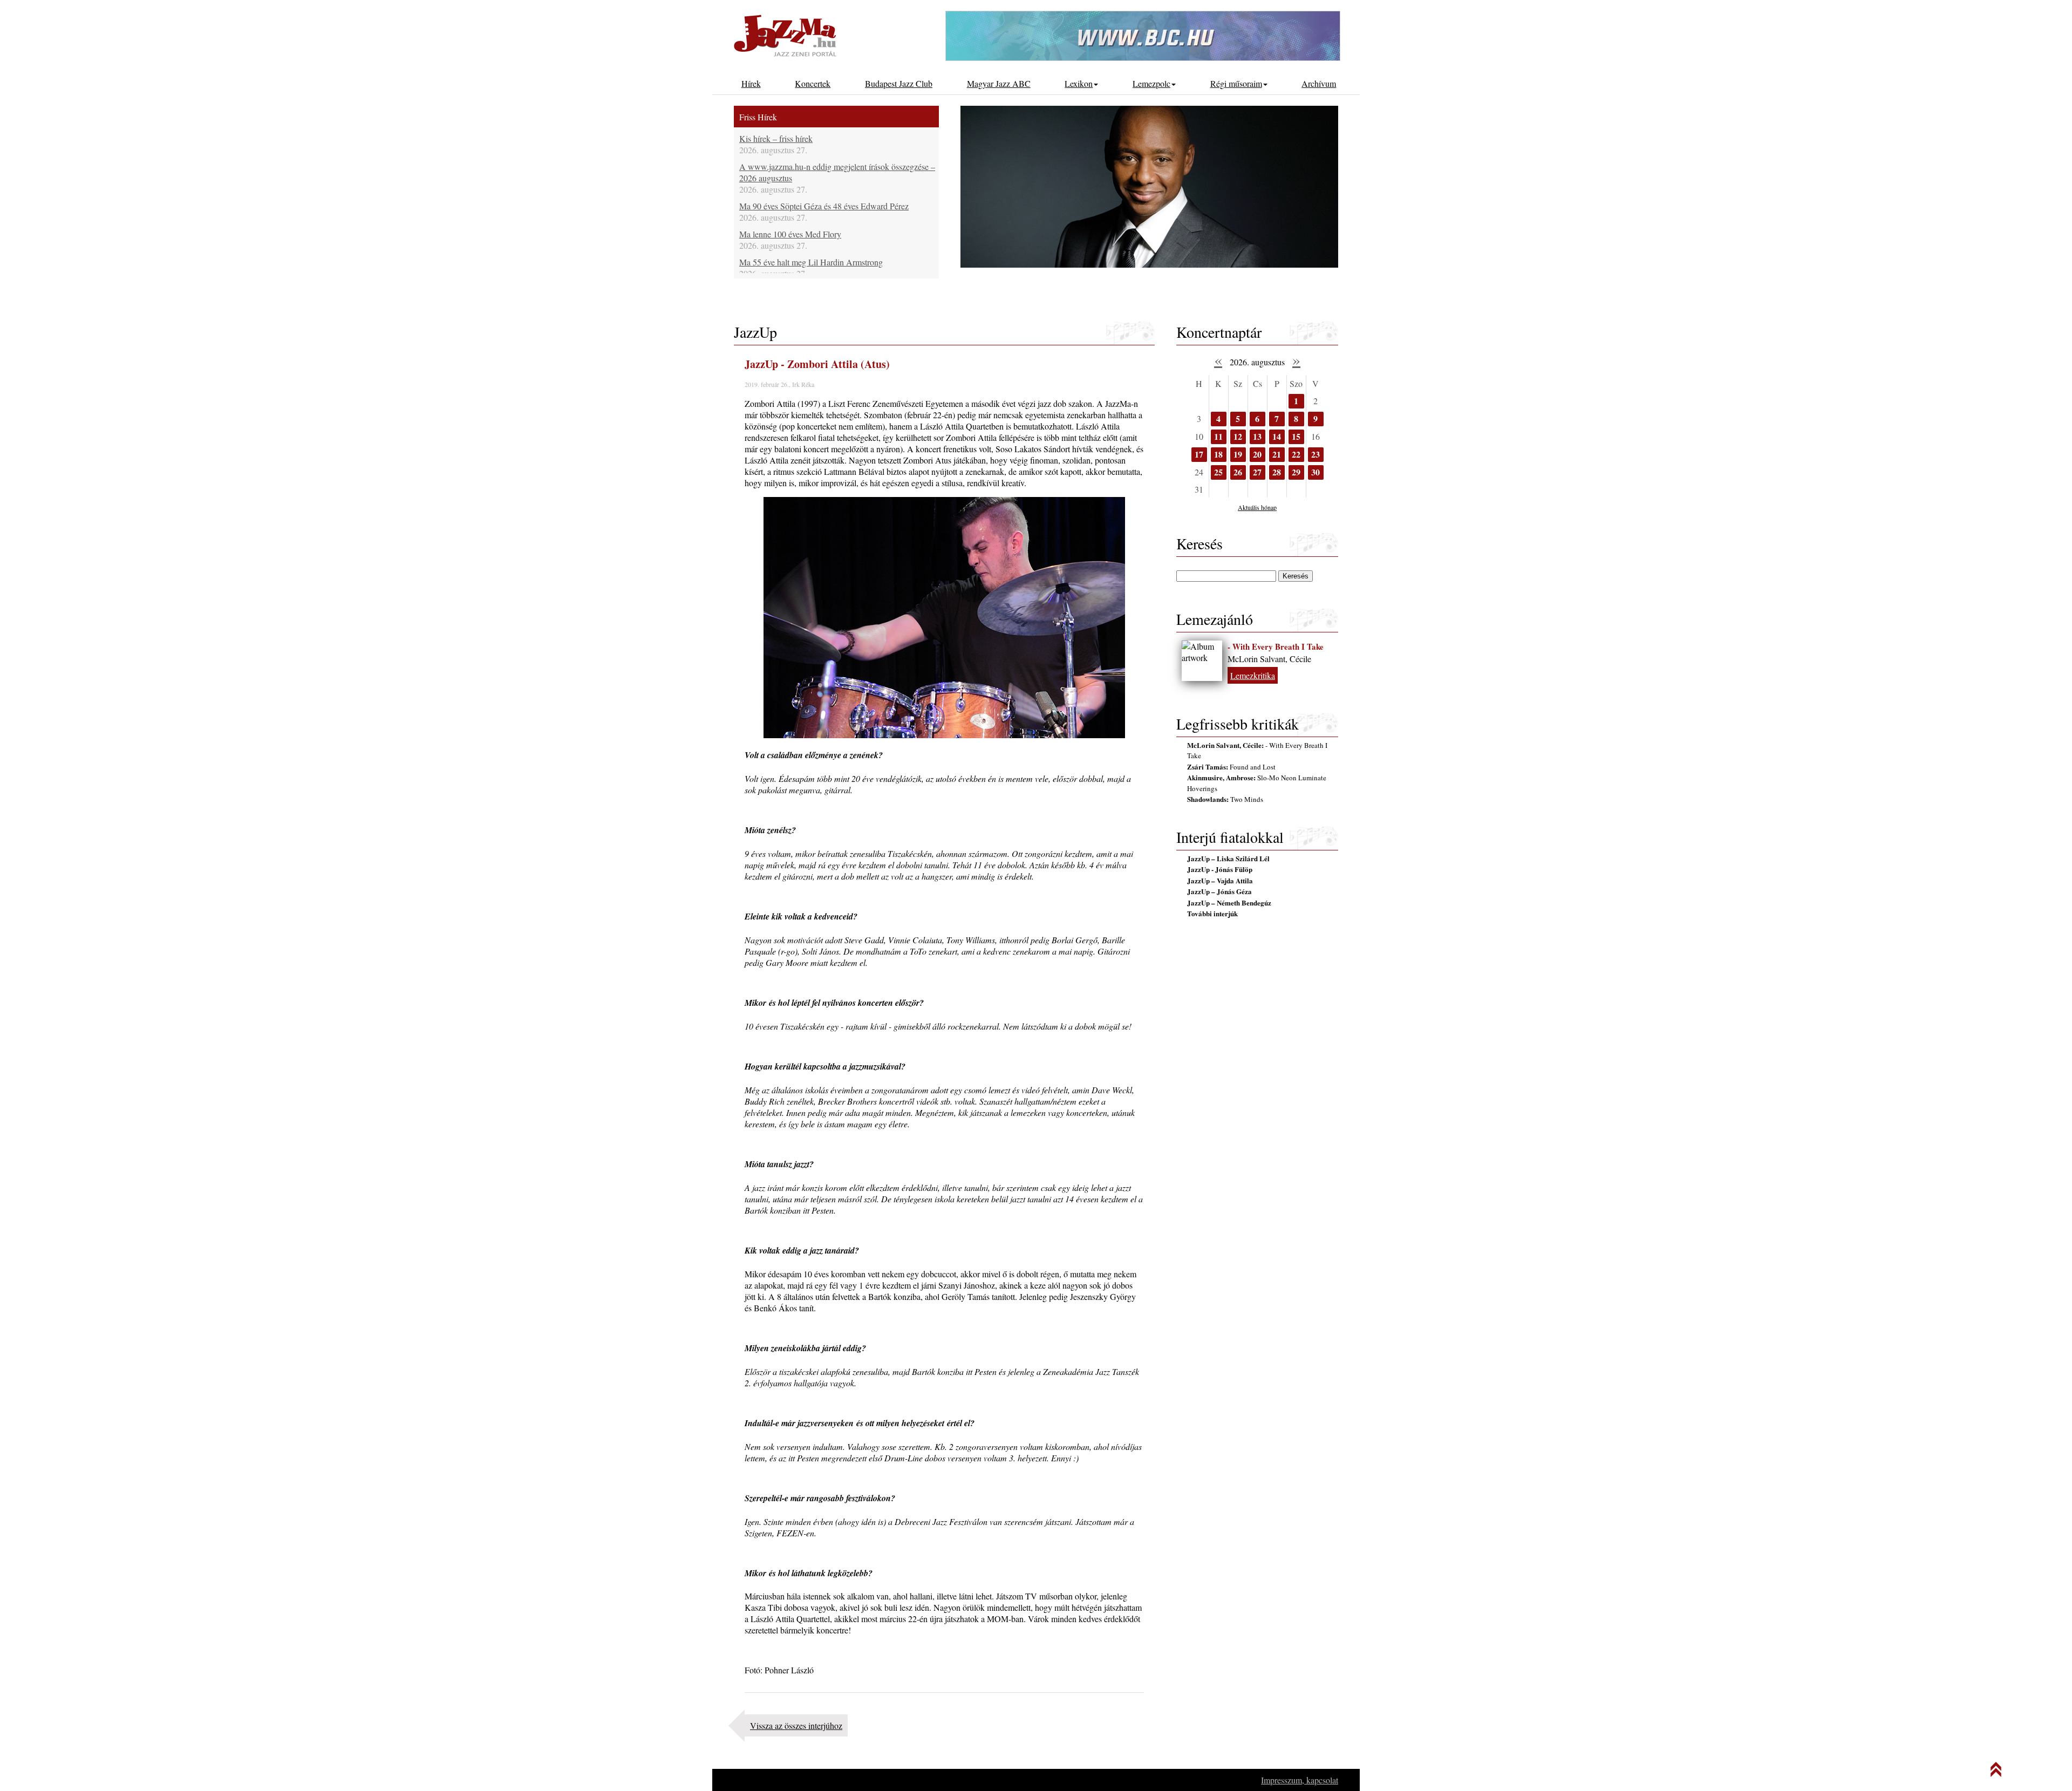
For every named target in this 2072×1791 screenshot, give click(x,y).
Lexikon (1079, 83)
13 (1257, 436)
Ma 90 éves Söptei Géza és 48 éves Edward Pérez (824, 206)
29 (1296, 472)
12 (1238, 436)
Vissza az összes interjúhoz (796, 1725)
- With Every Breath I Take (1276, 646)
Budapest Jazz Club (899, 83)
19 (1238, 454)
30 (1316, 472)
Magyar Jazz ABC (999, 83)
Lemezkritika (1253, 675)
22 (1296, 454)
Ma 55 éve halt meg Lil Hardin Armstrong (811, 262)
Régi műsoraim (1236, 83)
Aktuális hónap (1257, 507)
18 (1218, 454)
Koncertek (813, 83)
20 (1257, 454)
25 (1218, 472)
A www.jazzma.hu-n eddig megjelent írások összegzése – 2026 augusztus (837, 172)
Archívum (1319, 83)
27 (1257, 472)
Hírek (751, 83)
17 (1199, 454)
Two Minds (1225, 799)
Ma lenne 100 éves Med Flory (790, 234)
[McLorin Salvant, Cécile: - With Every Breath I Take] (1202, 661)
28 (1277, 472)
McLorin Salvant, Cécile (1269, 659)
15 (1296, 436)
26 (1238, 472)
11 (1218, 436)
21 (1277, 454)
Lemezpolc (1151, 83)
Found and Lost (1231, 767)
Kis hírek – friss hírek (776, 138)
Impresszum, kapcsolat (1300, 1780)
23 (1316, 454)
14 (1277, 436)
